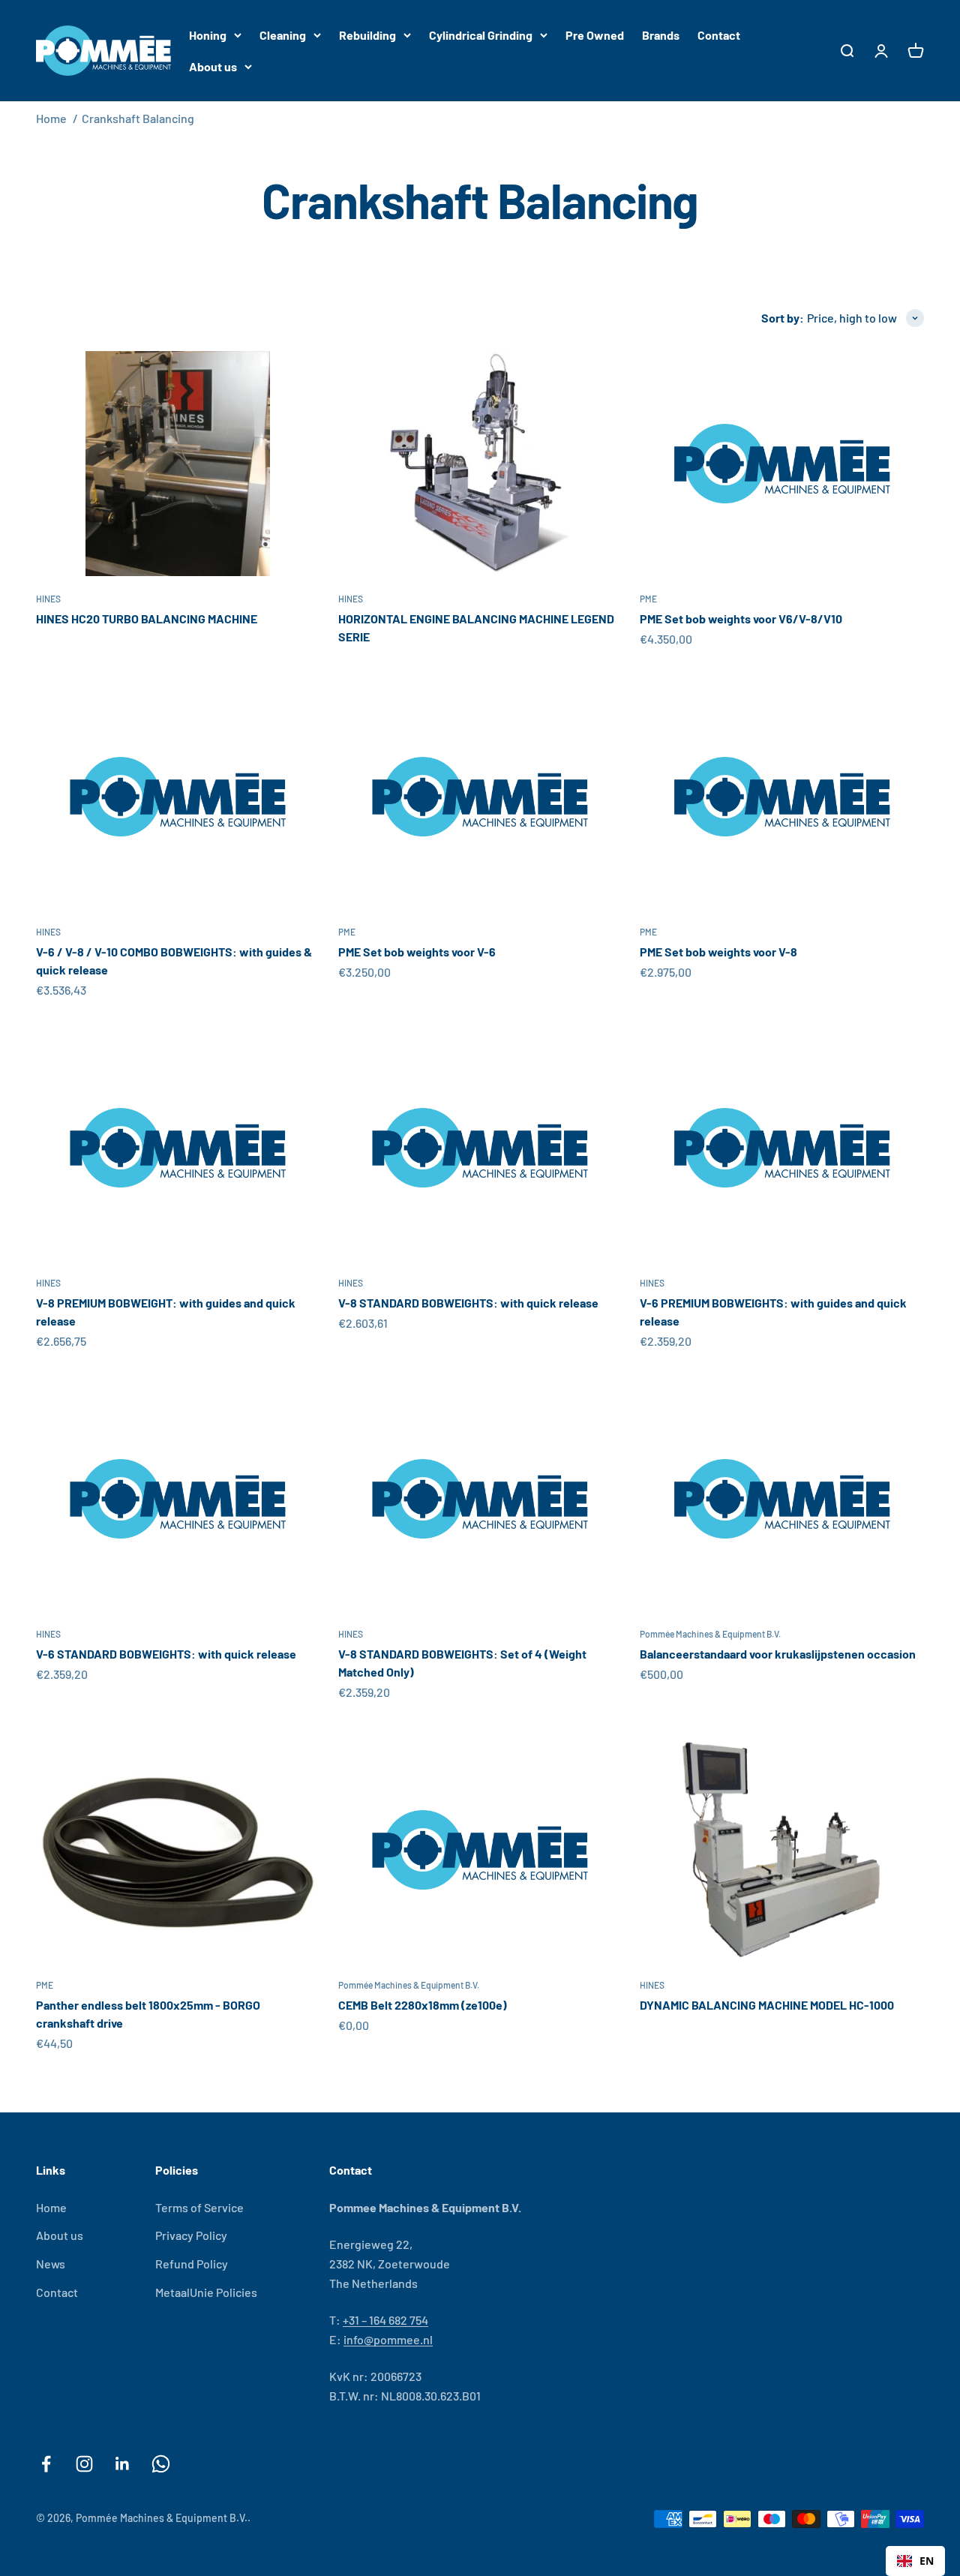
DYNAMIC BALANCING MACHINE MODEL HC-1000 (767, 2005)
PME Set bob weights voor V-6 (417, 952)
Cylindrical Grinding (481, 35)
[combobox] (915, 2561)
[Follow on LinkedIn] (123, 2464)
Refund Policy (192, 2264)
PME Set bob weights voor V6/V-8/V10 (741, 618)
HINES (48, 599)
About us (213, 66)
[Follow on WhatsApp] (161, 2464)
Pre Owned (595, 35)
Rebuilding (367, 35)
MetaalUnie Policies (206, 2292)
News (51, 2264)
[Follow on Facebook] (46, 2464)
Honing (208, 35)
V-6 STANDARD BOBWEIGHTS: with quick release (166, 1654)
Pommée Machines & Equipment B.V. (710, 1634)
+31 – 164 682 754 (385, 2320)
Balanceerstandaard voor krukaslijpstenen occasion (778, 1654)
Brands (661, 35)
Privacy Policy (191, 2235)
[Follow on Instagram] (84, 2464)
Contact (719, 35)
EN (927, 2561)
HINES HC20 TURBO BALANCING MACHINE (147, 618)
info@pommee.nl (388, 2339)
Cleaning (283, 35)
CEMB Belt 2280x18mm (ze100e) (423, 2005)
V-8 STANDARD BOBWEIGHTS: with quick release (468, 1303)
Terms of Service (199, 2207)
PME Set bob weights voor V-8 (718, 952)
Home (51, 118)
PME (648, 599)
